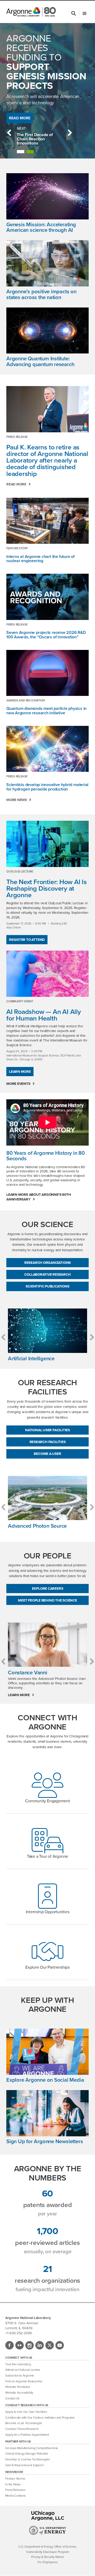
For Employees (47, 2562)
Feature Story (17, 548)
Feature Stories (15, 2479)
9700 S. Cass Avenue (22, 2323)
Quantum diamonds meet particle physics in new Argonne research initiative (46, 711)
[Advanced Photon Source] (47, 1498)
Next (70, 133)
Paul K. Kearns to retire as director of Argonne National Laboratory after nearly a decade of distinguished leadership (47, 460)
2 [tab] (30, 152)
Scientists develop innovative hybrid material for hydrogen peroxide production (47, 787)
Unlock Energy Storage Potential (27, 2454)
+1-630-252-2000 (19, 2333)
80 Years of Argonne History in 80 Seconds (46, 1156)
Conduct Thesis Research (22, 2429)
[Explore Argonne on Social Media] (47, 2053)
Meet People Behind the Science (47, 1600)
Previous (9, 133)
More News (17, 800)
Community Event (20, 1001)
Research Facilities (48, 1442)
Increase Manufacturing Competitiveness (32, 2448)
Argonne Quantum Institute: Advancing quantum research (40, 361)
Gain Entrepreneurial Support (24, 2465)
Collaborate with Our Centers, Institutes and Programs (40, 2418)
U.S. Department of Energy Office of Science (47, 2547)
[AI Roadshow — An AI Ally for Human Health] (47, 974)
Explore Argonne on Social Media (45, 2080)
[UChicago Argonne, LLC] (48, 2516)
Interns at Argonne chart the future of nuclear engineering (41, 559)
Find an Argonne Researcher (24, 2381)
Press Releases (15, 2490)
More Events (18, 1084)
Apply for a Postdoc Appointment (27, 2435)
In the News (13, 2484)
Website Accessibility (19, 2393)
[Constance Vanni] (47, 1645)
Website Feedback (18, 2387)
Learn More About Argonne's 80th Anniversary (39, 1197)
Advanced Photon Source (37, 1526)
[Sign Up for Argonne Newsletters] (47, 2114)
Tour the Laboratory (18, 2364)
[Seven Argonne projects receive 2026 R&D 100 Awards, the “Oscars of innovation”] (47, 597)
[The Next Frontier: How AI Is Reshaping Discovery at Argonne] (47, 844)
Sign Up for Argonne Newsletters (45, 2141)
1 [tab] (21, 152)
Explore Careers (48, 1588)
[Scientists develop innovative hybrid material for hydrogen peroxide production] (47, 749)
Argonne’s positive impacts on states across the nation (41, 294)
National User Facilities (47, 1430)
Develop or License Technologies (27, 2459)
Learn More (20, 1071)
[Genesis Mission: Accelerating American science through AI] (47, 197)
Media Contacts (15, 2496)
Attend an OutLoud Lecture (23, 2370)
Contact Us (12, 2398)
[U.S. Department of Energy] (48, 2534)
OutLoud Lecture (20, 871)
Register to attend (27, 940)
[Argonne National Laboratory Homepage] (31, 12)
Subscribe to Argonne (20, 2376)
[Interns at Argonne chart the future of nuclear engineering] (47, 521)
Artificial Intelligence (31, 1358)
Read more (16, 484)
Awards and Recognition (26, 700)
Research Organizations (47, 1263)
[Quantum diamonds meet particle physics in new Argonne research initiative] (47, 673)
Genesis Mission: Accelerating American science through (41, 227)
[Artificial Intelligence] (47, 1331)
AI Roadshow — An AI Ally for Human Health (44, 1015)
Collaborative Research (47, 1274)
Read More (20, 118)
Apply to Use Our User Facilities (26, 2412)
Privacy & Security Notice (48, 2557)
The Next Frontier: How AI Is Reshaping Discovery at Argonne (47, 888)
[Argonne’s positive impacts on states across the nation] (47, 265)
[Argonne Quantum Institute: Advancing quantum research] (47, 332)
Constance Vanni (28, 1672)
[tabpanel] (39, 139)
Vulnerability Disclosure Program (47, 2552)
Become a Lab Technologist (23, 2423)
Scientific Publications (47, 1286)
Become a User (47, 1454)
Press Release (17, 437)
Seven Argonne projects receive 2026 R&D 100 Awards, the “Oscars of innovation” (46, 635)
